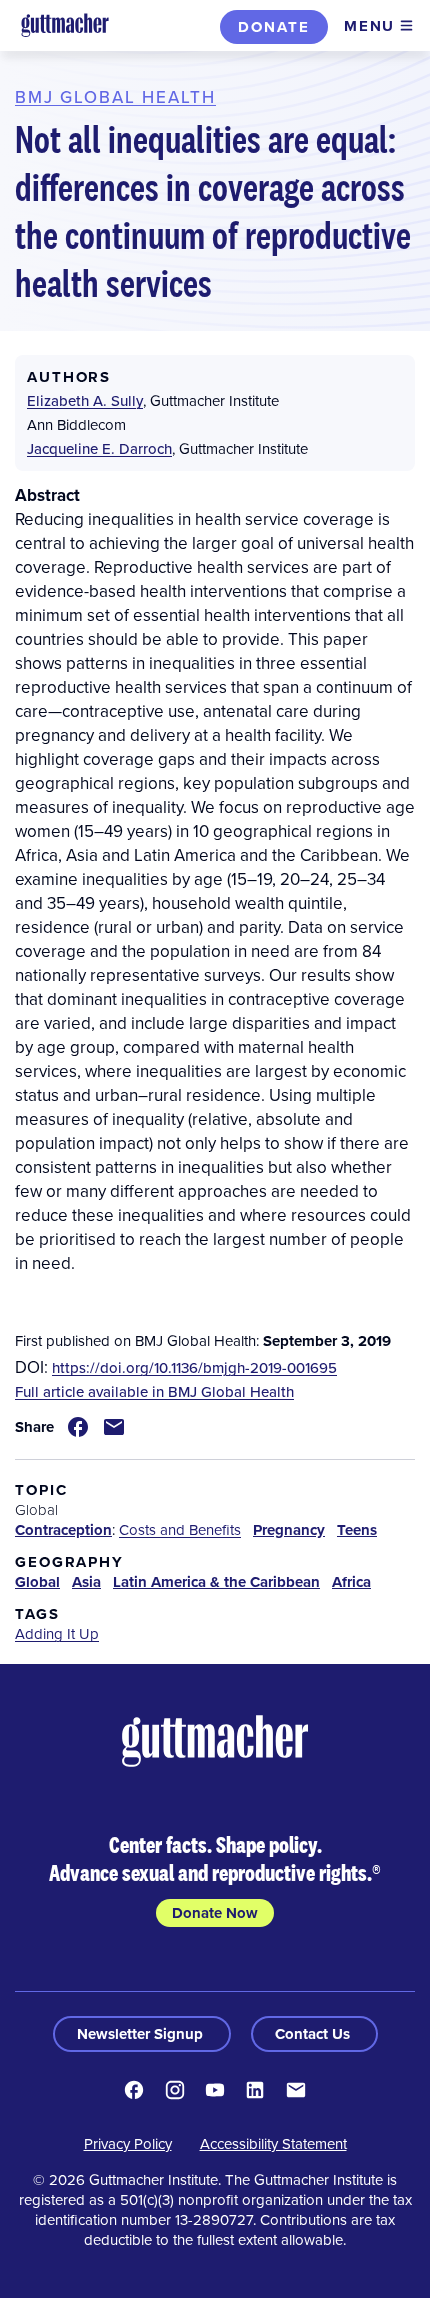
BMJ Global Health (115, 97)
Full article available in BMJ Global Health (154, 1391)
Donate (274, 27)
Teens (357, 1530)
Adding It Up (57, 1633)
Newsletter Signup (142, 2034)
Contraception (63, 1530)
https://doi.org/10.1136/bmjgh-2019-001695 (194, 1367)
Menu (369, 26)
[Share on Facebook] (78, 1427)
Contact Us (314, 2034)
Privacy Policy (128, 2143)
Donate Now (215, 1913)
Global (37, 1582)
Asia (86, 1582)
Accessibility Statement (273, 2143)
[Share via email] (114, 1427)
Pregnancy (289, 1530)
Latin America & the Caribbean (216, 1582)
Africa (351, 1582)
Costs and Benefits (180, 1529)
